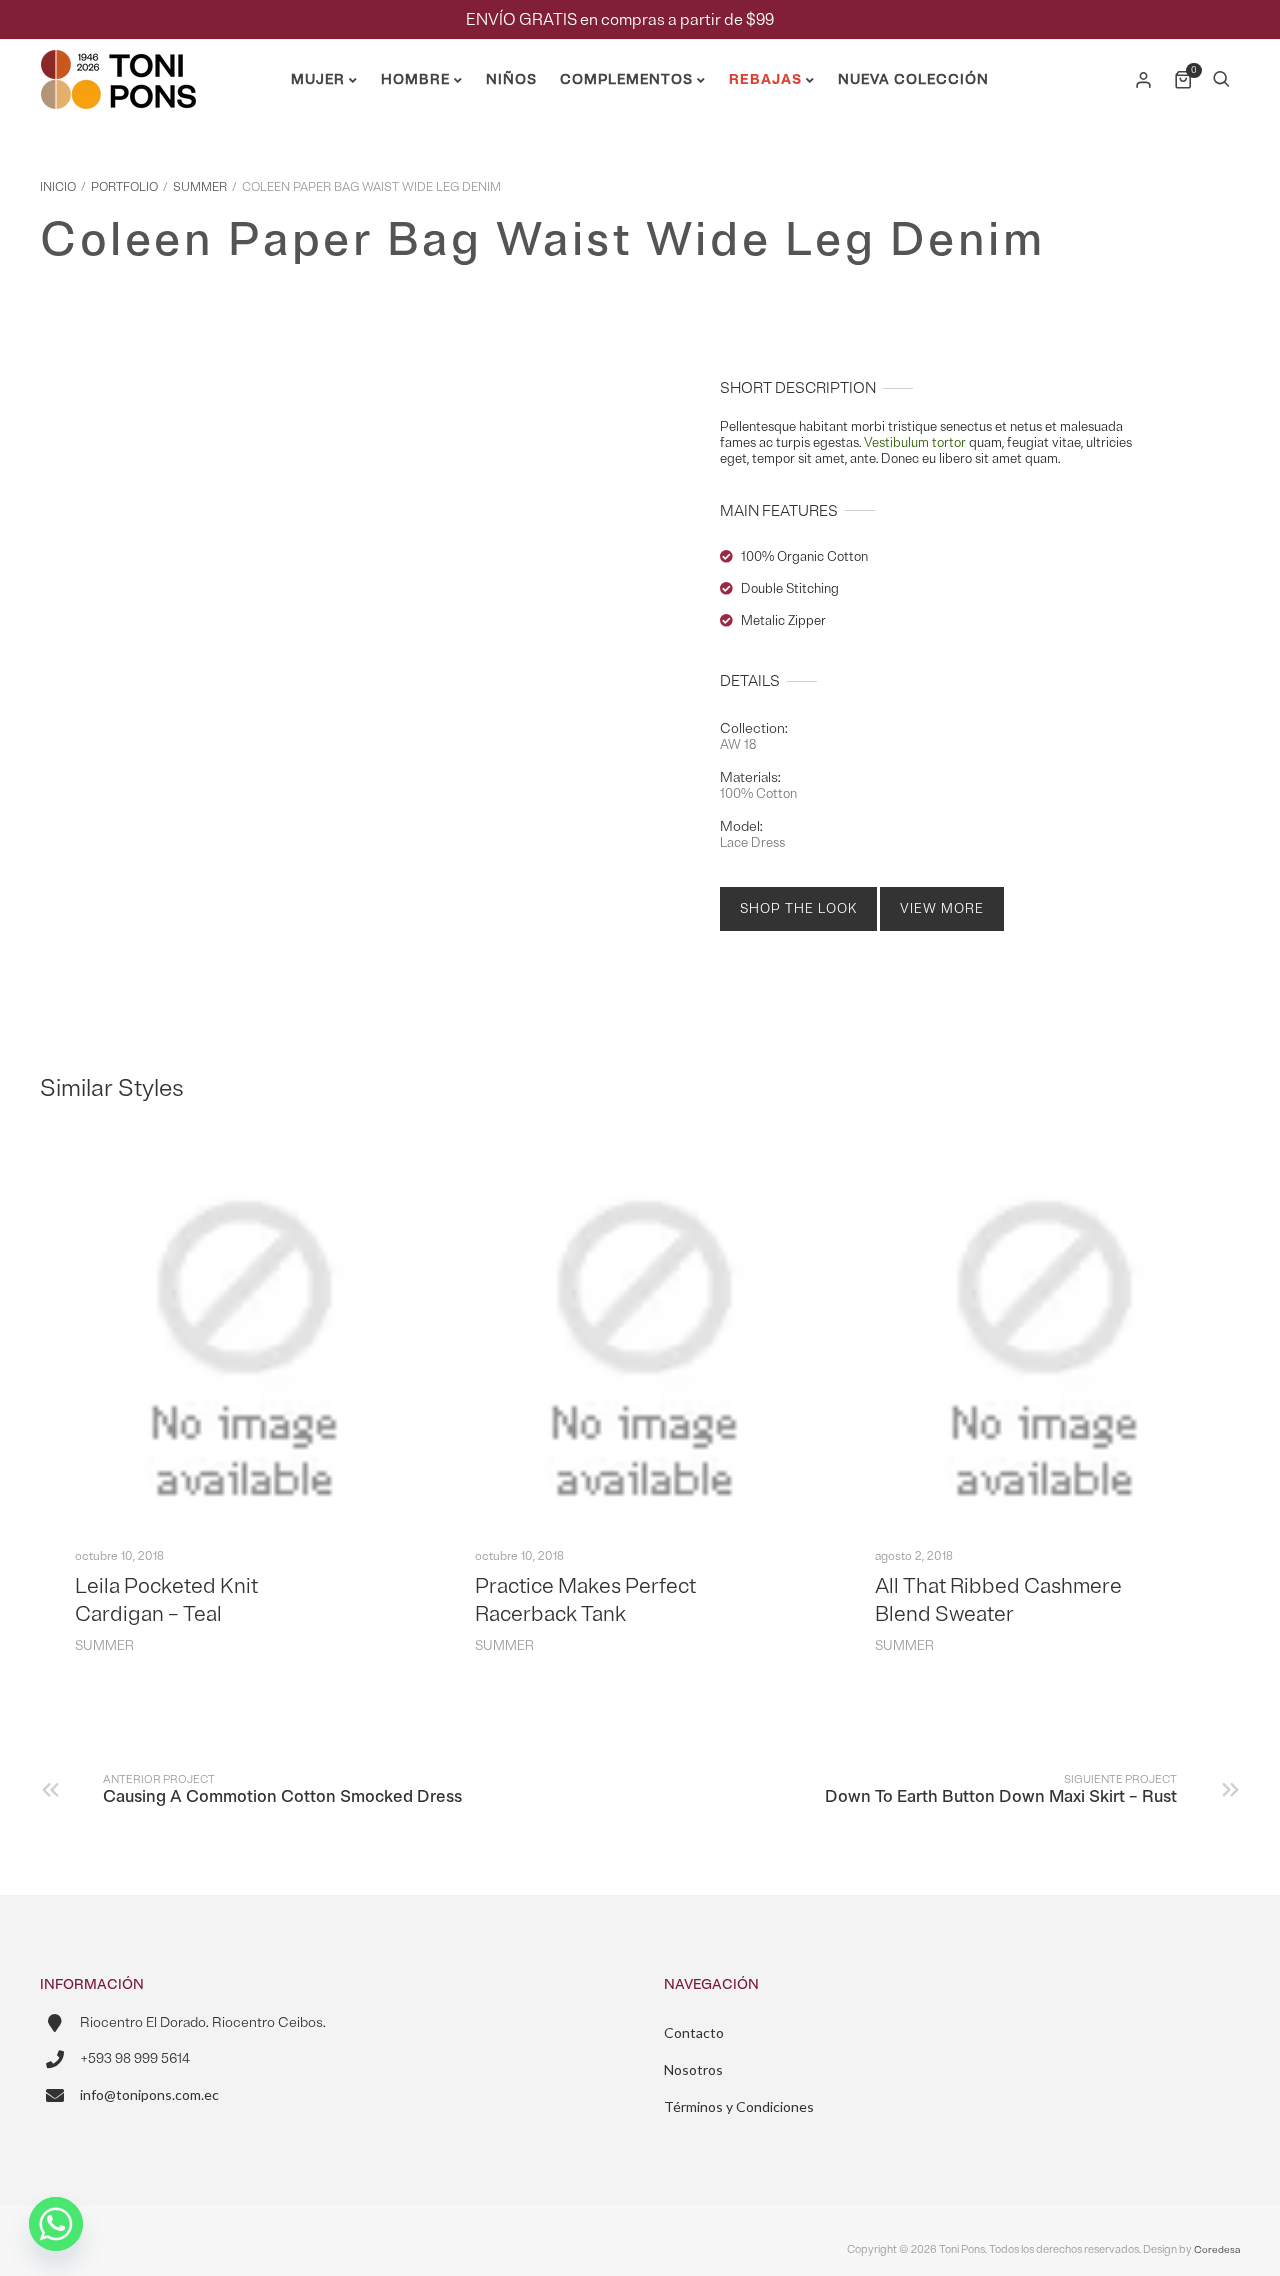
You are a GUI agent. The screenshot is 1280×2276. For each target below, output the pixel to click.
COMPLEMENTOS (626, 79)
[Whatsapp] (56, 2224)
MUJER (318, 79)
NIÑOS (511, 79)
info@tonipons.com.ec (149, 2094)
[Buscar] (1221, 80)
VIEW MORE (942, 909)
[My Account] (1145, 80)
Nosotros (693, 2069)
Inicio (58, 187)
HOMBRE (415, 79)
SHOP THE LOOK (798, 909)
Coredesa (1217, 2249)
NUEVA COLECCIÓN (913, 79)
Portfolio (124, 187)
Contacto (694, 2032)
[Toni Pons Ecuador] (118, 100)
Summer (200, 187)
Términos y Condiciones (739, 2106)
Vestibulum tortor (915, 443)
